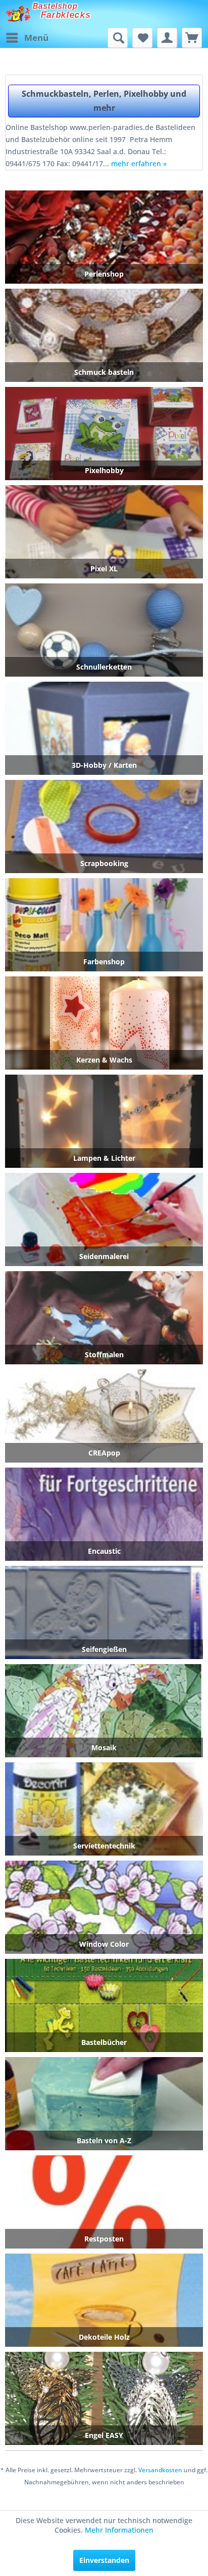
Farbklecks (66, 15)
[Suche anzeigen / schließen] (118, 38)
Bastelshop (55, 6)
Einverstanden (104, 2560)
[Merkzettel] (142, 38)
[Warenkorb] (192, 38)
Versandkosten (160, 2470)
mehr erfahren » (139, 163)
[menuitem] (27, 38)
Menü (36, 38)
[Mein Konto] (167, 38)
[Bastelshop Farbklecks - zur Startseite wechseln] (18, 14)
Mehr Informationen (119, 2530)
